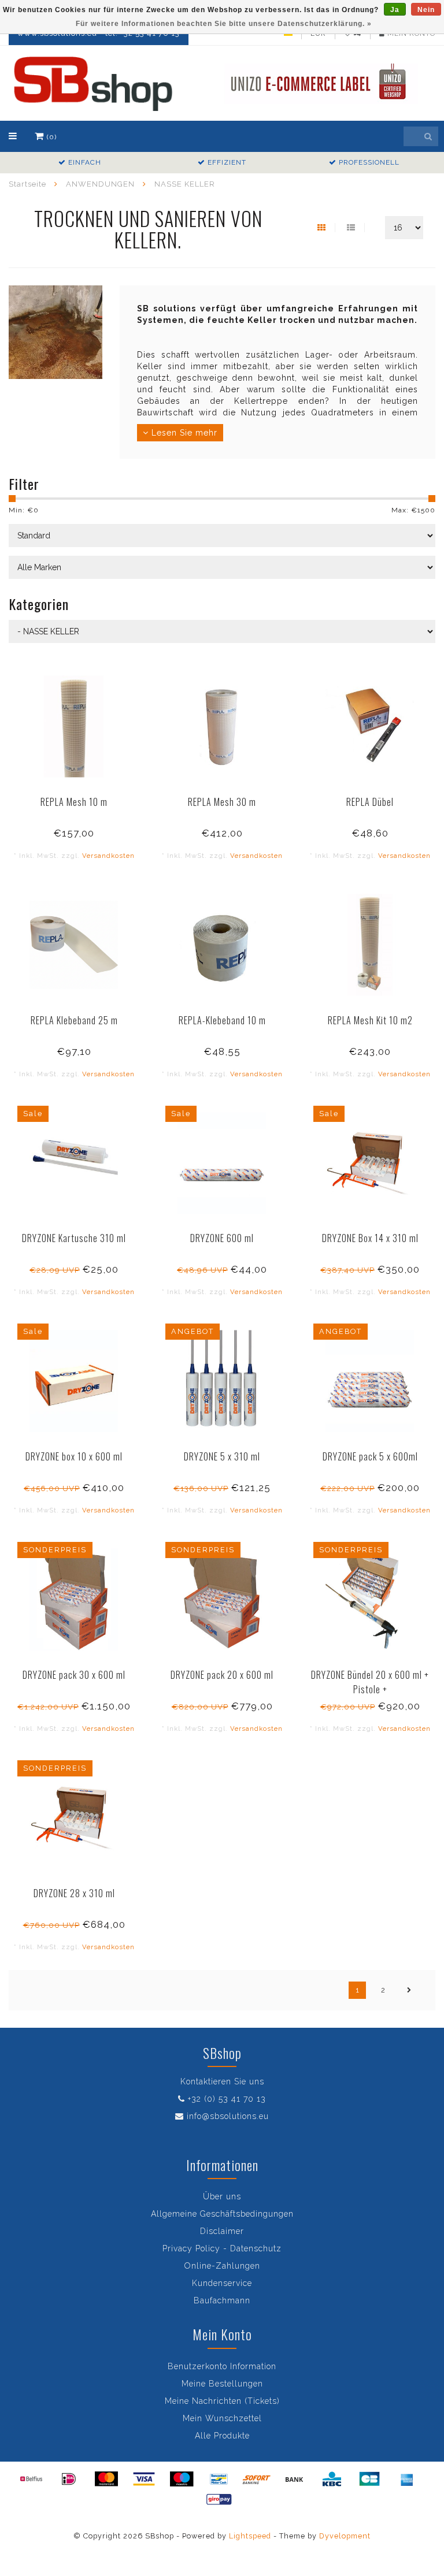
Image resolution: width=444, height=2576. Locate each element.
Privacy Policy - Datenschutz (222, 2248)
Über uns (222, 2196)
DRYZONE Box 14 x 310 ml (370, 1238)
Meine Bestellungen (222, 2384)
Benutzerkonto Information (222, 2366)
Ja (395, 10)
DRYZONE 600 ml (222, 1238)
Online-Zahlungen (222, 2266)
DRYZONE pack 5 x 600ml (370, 1456)
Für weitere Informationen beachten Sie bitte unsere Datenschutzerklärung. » (224, 24)
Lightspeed (250, 2536)
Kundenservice (222, 2283)
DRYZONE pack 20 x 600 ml (222, 1675)
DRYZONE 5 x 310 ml (222, 1456)
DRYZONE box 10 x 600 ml (74, 1456)
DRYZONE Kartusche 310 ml (74, 1238)
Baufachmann (222, 2300)
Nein (426, 10)
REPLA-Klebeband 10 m (222, 1020)
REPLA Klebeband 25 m (74, 1020)
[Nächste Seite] (409, 1990)
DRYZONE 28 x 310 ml (74, 1893)
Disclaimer (222, 2231)
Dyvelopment (345, 2536)
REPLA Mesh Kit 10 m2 (370, 1020)
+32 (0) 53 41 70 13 (227, 2099)
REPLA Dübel (370, 802)
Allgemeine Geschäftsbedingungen (222, 2214)
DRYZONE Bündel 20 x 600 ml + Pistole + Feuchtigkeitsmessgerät (370, 1689)
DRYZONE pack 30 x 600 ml (74, 1675)
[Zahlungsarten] (31, 2479)
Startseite (27, 184)
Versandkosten (108, 856)
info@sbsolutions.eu (228, 2116)
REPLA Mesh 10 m (74, 802)
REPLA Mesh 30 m (222, 802)
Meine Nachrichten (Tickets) (222, 2401)
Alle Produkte (222, 2436)
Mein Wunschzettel (222, 2418)
